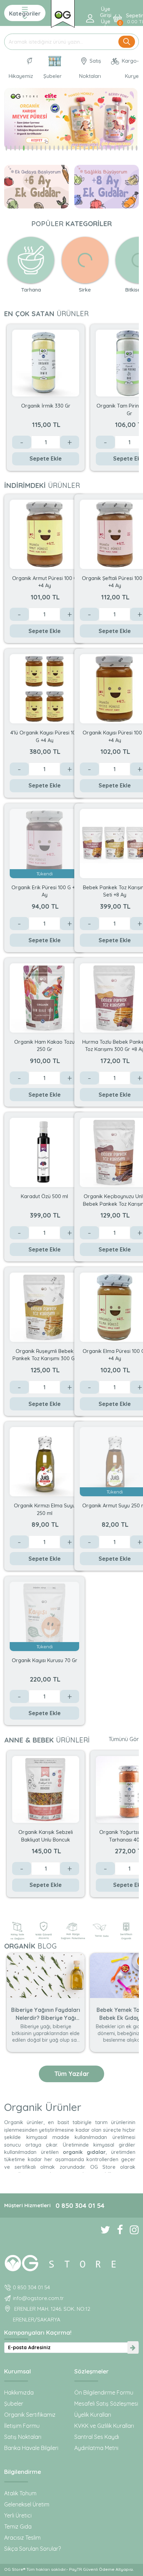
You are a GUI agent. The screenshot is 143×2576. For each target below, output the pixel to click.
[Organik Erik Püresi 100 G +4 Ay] (44, 843)
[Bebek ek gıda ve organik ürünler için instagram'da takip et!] (131, 2230)
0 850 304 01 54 (80, 2205)
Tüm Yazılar (72, 2074)
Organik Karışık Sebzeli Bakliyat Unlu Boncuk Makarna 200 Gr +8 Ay (46, 1835)
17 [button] (76, 148)
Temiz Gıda (18, 2526)
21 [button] (93, 148)
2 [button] (11, 148)
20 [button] (89, 148)
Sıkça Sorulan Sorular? (32, 2549)
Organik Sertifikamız (30, 2415)
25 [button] (111, 148)
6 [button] (28, 148)
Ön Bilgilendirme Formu (104, 2392)
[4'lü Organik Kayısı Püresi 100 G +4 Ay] (44, 688)
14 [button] (63, 148)
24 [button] (106, 148)
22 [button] (98, 148)
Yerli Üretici (18, 2515)
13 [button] (58, 148)
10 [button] (46, 148)
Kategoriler (25, 14)
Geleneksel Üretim (27, 2504)
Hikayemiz (21, 76)
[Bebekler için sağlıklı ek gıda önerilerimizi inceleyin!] (71, 2262)
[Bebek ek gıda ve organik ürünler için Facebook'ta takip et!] (116, 2230)
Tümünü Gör (124, 1739)
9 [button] (41, 148)
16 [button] (72, 148)
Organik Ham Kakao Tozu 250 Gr (44, 1045)
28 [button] (124, 148)
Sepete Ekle (46, 458)
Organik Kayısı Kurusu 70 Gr (45, 1660)
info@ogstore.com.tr (38, 2298)
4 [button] (20, 148)
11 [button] (50, 148)
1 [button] (6, 148)
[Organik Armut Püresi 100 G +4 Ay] (44, 534)
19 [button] (85, 148)
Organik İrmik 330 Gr (46, 406)
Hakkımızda (19, 2392)
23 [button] (102, 148)
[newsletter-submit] (133, 2348)
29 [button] (128, 148)
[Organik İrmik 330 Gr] (46, 363)
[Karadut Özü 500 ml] (44, 1152)
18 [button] (80, 148)
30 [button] (132, 148)
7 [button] (32, 148)
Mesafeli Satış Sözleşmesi (106, 2404)
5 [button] (24, 148)
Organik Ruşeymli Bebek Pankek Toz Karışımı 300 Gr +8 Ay (45, 1354)
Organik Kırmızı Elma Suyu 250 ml (45, 1509)
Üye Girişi (106, 12)
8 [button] (37, 148)
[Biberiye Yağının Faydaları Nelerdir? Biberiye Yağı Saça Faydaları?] (46, 1975)
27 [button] (119, 148)
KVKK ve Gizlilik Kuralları (104, 2426)
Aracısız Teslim (22, 2538)
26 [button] (115, 148)
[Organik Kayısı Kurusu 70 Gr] (44, 1616)
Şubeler (53, 76)
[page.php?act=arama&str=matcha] (71, 119)
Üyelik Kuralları (93, 2415)
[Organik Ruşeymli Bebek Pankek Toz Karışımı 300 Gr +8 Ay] (44, 1307)
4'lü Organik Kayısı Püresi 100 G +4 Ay (45, 736)
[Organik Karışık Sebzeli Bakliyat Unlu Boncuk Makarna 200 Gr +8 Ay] (46, 1789)
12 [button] (54, 148)
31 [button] (137, 148)
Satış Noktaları (90, 68)
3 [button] (15, 148)
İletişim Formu (22, 2426)
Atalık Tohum (20, 2493)
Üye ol (106, 25)
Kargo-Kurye (130, 68)
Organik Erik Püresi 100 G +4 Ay (45, 891)
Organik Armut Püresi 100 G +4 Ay (45, 582)
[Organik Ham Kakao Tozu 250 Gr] (44, 997)
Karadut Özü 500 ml (44, 1196)
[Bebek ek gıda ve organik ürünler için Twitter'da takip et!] (102, 2230)
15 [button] (67, 148)
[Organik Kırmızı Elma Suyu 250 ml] (44, 1461)
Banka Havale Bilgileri (31, 2448)
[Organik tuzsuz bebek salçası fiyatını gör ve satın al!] (63, 14)
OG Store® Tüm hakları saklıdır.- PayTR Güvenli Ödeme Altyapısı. (69, 2569)
